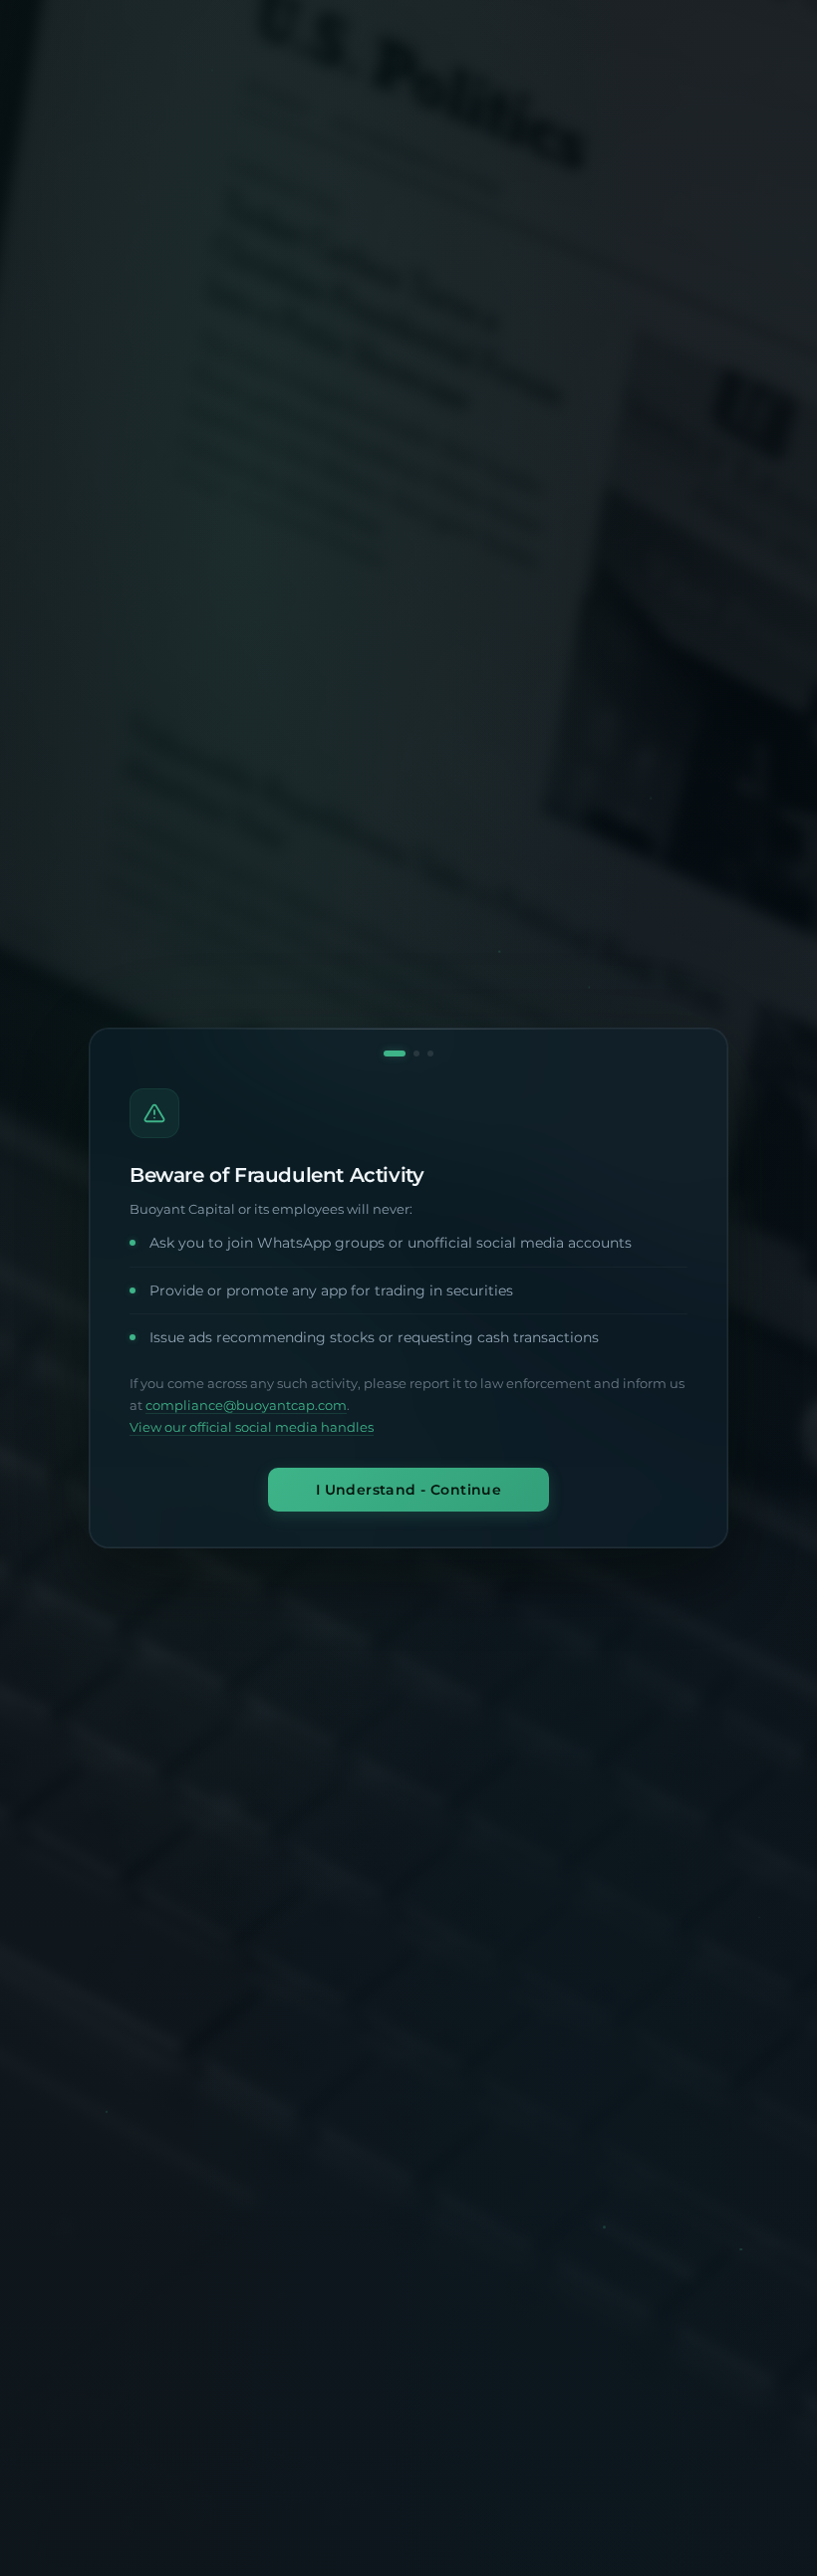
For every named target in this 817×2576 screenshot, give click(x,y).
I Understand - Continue (409, 1490)
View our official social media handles (252, 1427)
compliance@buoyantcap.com (246, 1405)
